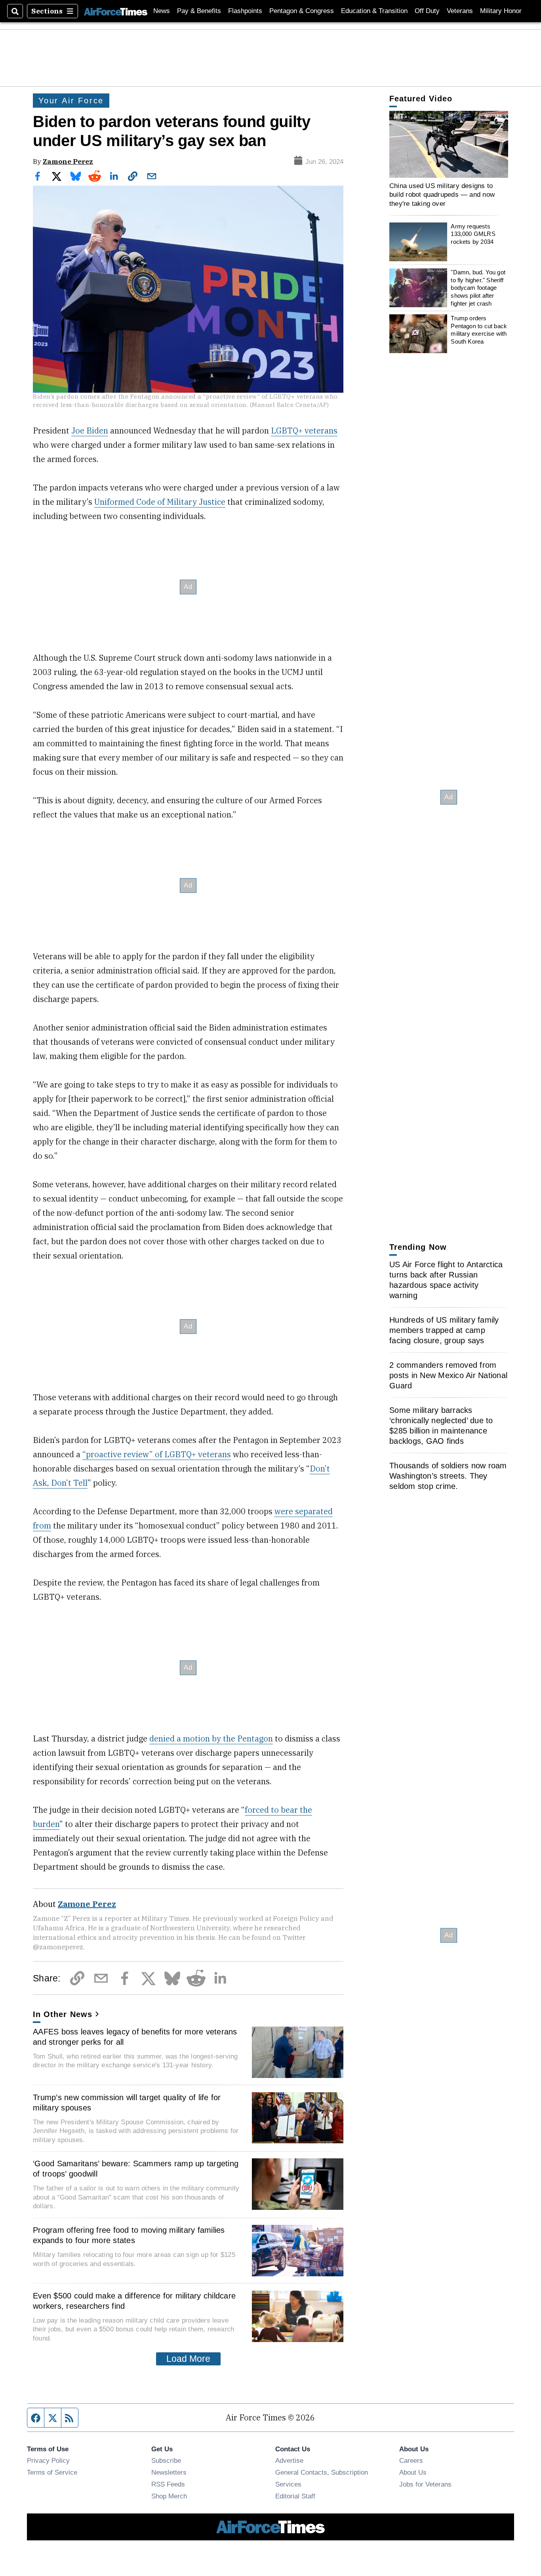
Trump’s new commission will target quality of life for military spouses (127, 2103)
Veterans (460, 11)
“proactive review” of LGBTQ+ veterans (157, 1454)
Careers (411, 2460)
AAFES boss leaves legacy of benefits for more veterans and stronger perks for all (135, 2037)
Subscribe (166, 2460)
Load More (188, 2359)
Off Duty (427, 11)
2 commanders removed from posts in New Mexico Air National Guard (448, 1375)
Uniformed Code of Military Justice (160, 502)
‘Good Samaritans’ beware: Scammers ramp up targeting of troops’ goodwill (136, 2169)
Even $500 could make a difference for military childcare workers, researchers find (134, 2301)
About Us (413, 2472)
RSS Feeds (168, 2484)
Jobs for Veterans (425, 2484)
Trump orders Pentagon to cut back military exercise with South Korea (479, 330)
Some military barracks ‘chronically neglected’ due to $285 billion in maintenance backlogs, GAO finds (441, 1426)
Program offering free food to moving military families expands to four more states (129, 2235)
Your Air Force (71, 101)
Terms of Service (52, 2472)
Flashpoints (245, 11)
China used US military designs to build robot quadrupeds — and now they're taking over (442, 195)
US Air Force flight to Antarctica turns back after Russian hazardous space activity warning (446, 1280)
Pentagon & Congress (302, 11)
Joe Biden (90, 431)
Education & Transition (374, 11)
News (162, 11)
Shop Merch (169, 2496)
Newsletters (169, 2472)
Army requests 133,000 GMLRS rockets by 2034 (473, 234)
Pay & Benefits (199, 11)
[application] (449, 144)
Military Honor (501, 11)
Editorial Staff (295, 2496)
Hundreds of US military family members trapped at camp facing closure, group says (444, 1330)
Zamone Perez (68, 161)
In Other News (63, 2014)
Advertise (289, 2460)
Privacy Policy (48, 2460)
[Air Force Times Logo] (116, 11)
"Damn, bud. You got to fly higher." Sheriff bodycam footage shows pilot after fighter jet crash (478, 288)
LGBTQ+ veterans (304, 431)
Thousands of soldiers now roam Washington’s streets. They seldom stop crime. (448, 1476)
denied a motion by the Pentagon (211, 1739)
